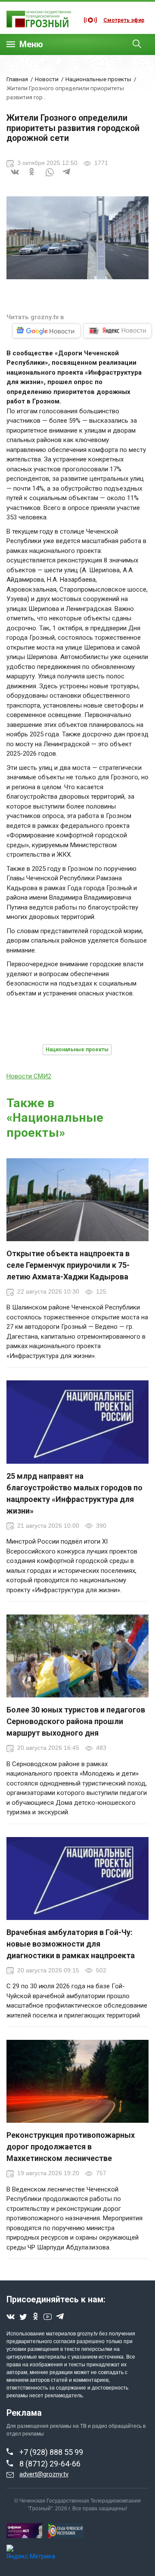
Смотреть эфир (124, 20)
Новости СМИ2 (29, 1076)
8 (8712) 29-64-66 (50, 2464)
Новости (47, 79)
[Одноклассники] (32, 177)
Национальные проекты (98, 79)
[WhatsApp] (50, 177)
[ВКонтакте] (15, 177)
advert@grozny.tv (44, 2474)
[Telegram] (67, 177)
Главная (17, 79)
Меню (31, 44)
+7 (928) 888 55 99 (51, 2452)
